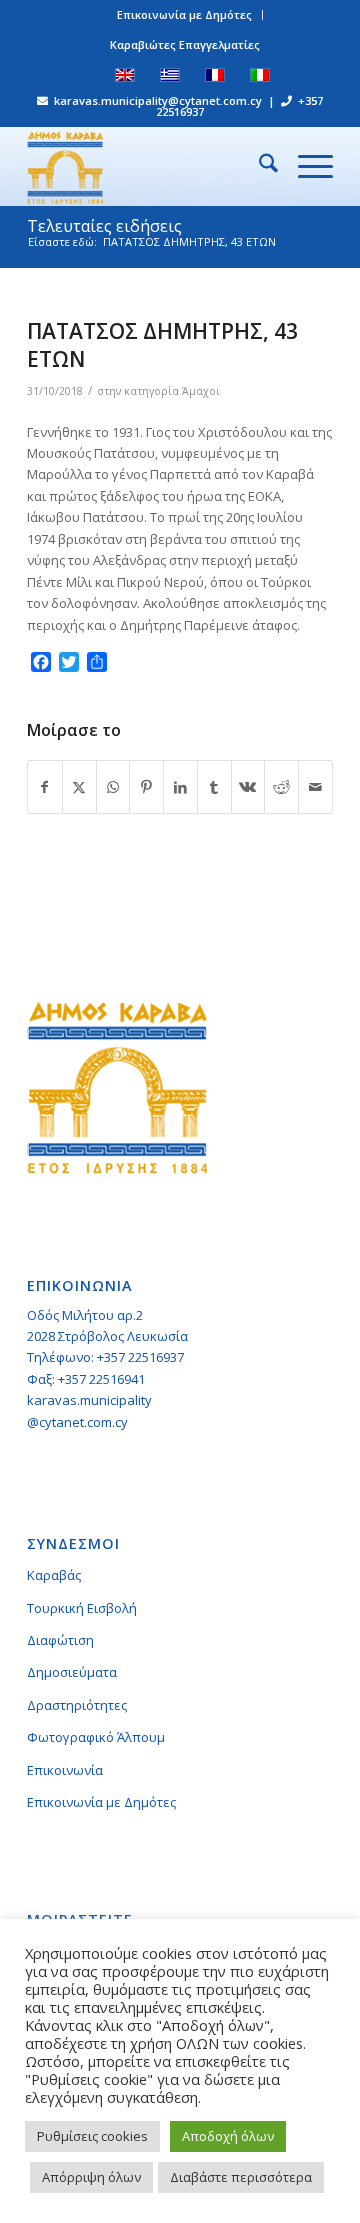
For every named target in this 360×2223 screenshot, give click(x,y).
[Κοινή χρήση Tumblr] (214, 787)
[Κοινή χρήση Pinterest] (146, 787)
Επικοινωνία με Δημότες (184, 14)
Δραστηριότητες (77, 1705)
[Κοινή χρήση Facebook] (45, 787)
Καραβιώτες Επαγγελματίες (185, 44)
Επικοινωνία (65, 1770)
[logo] (149, 166)
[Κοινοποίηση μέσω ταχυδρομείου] (315, 787)
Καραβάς (54, 1575)
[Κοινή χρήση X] (79, 787)
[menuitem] (185, 15)
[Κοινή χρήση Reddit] (281, 787)
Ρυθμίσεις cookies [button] (92, 2136)
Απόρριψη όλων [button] (91, 2177)
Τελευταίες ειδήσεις (104, 226)
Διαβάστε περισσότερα (241, 2177)
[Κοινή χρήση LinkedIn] (180, 787)
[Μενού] (305, 166)
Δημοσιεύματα (72, 1672)
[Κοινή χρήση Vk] (248, 787)
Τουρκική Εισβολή (82, 1608)
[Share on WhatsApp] (113, 787)
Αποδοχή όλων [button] (228, 2136)
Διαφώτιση (60, 1640)
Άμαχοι (201, 391)
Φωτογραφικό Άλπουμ (96, 1737)
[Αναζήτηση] (258, 166)
